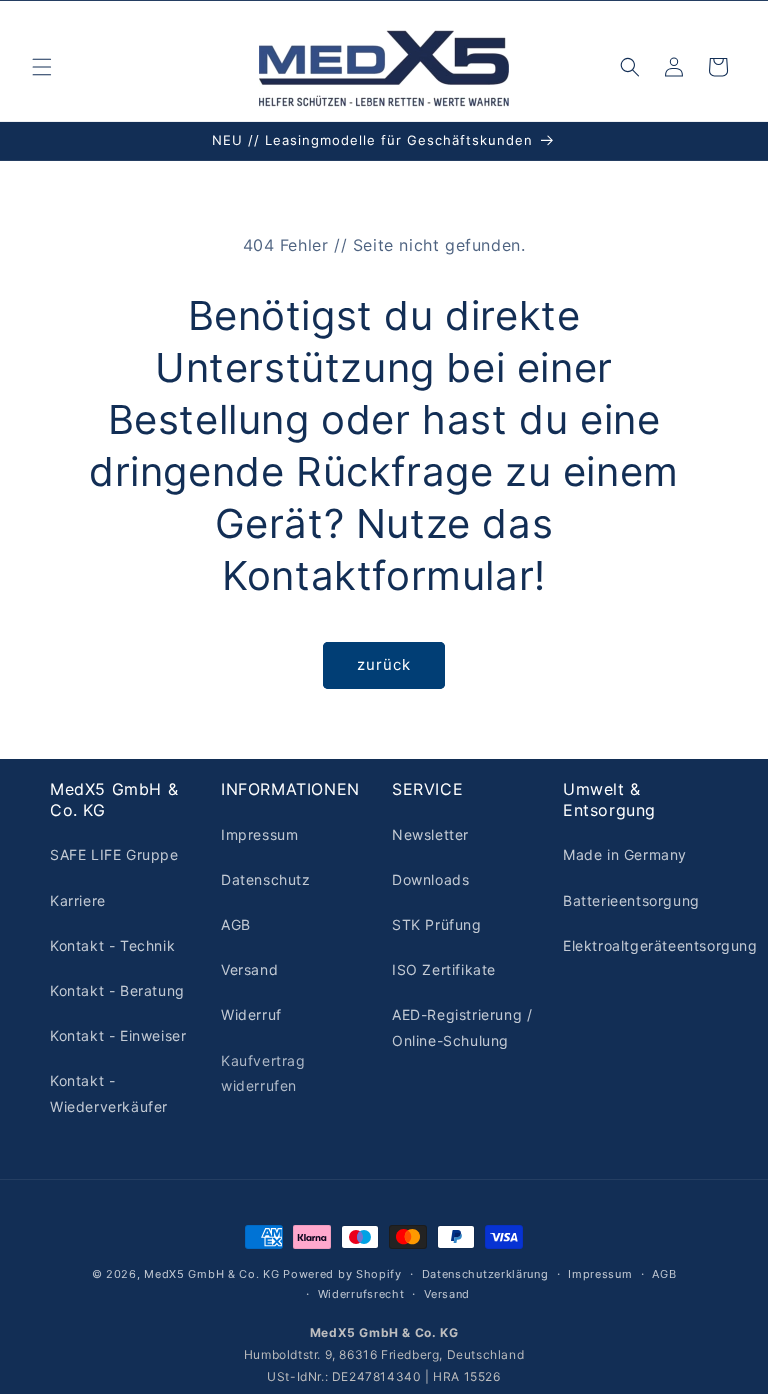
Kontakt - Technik (112, 945)
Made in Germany (625, 854)
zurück (384, 664)
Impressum (259, 834)
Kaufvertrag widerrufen (263, 1073)
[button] (42, 67)
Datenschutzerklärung (485, 1274)
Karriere (78, 900)
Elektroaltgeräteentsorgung (660, 945)
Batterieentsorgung (631, 900)
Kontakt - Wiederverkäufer (109, 1093)
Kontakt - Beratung (117, 990)
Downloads (430, 879)
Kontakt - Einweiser (118, 1035)
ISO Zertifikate (444, 969)
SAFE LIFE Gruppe (114, 854)
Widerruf (251, 1014)
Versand (249, 969)
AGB (236, 924)
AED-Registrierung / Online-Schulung (462, 1027)
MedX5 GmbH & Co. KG (211, 1274)
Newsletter (430, 834)
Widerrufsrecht (361, 1294)
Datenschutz (266, 879)
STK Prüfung (437, 924)
